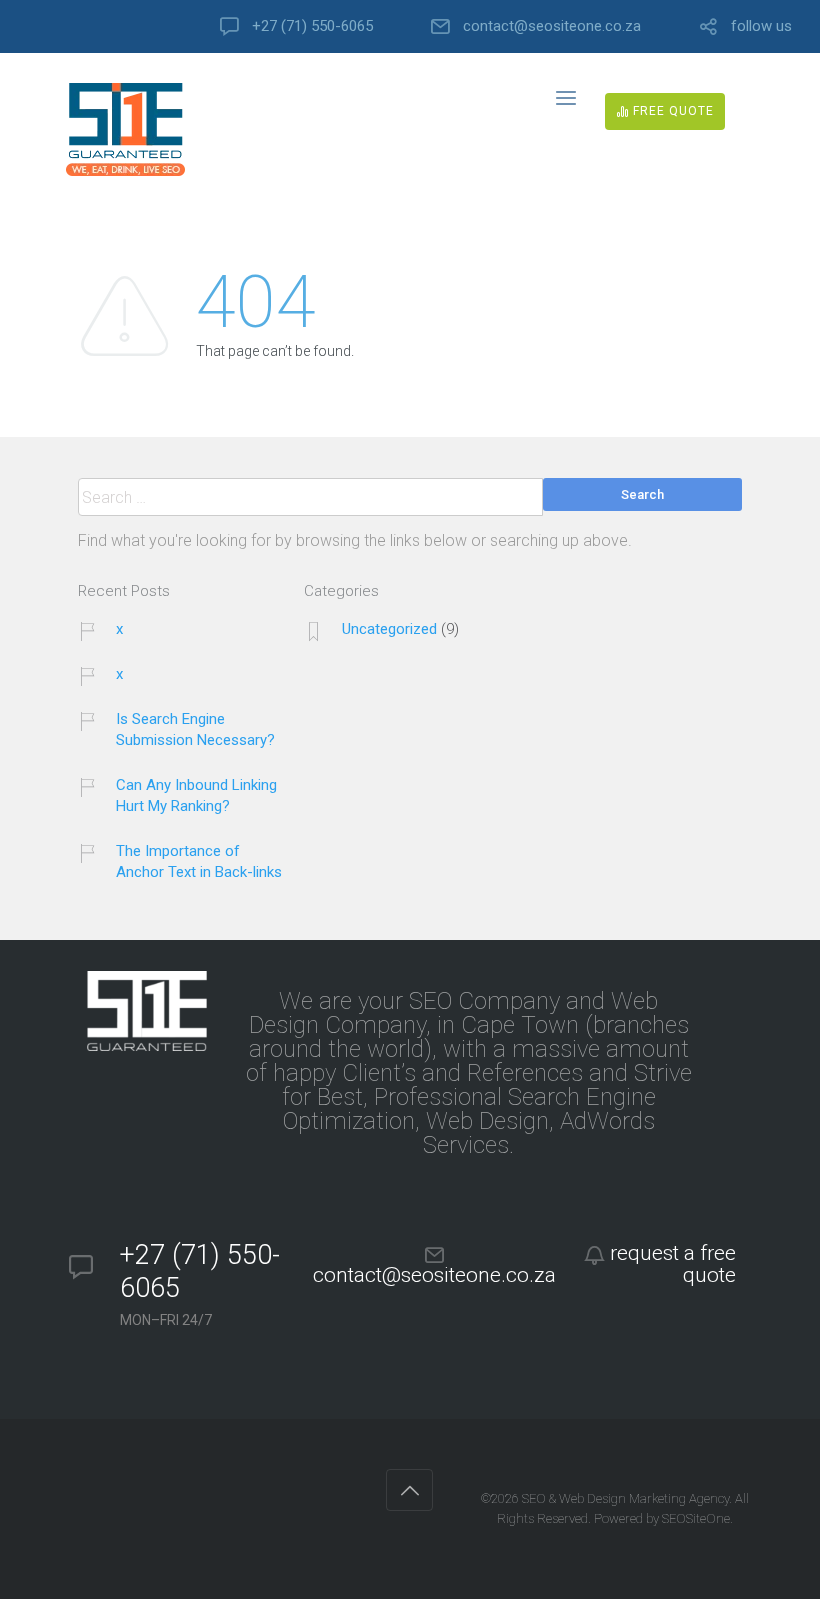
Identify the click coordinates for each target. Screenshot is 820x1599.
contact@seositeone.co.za (552, 26)
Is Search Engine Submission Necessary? (195, 729)
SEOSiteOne (696, 1518)
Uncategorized (389, 629)
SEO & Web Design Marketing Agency (625, 1498)
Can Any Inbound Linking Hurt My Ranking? (196, 795)
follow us (761, 26)
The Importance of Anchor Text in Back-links (199, 861)
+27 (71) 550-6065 (312, 26)
